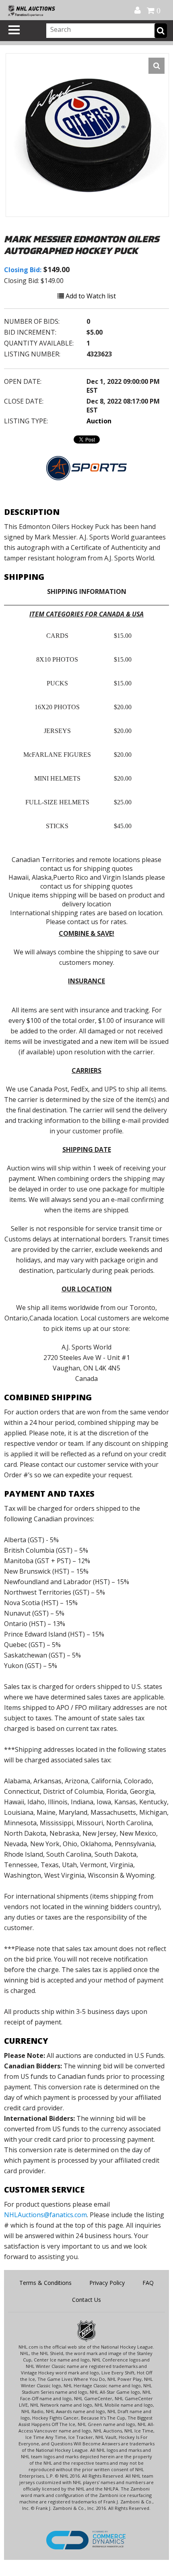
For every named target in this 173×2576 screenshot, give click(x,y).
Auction (99, 421)
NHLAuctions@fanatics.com (45, 2215)
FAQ (148, 2283)
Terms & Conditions (45, 2283)
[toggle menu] (14, 30)
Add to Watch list (90, 296)
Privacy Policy (107, 2283)
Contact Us (86, 2300)
